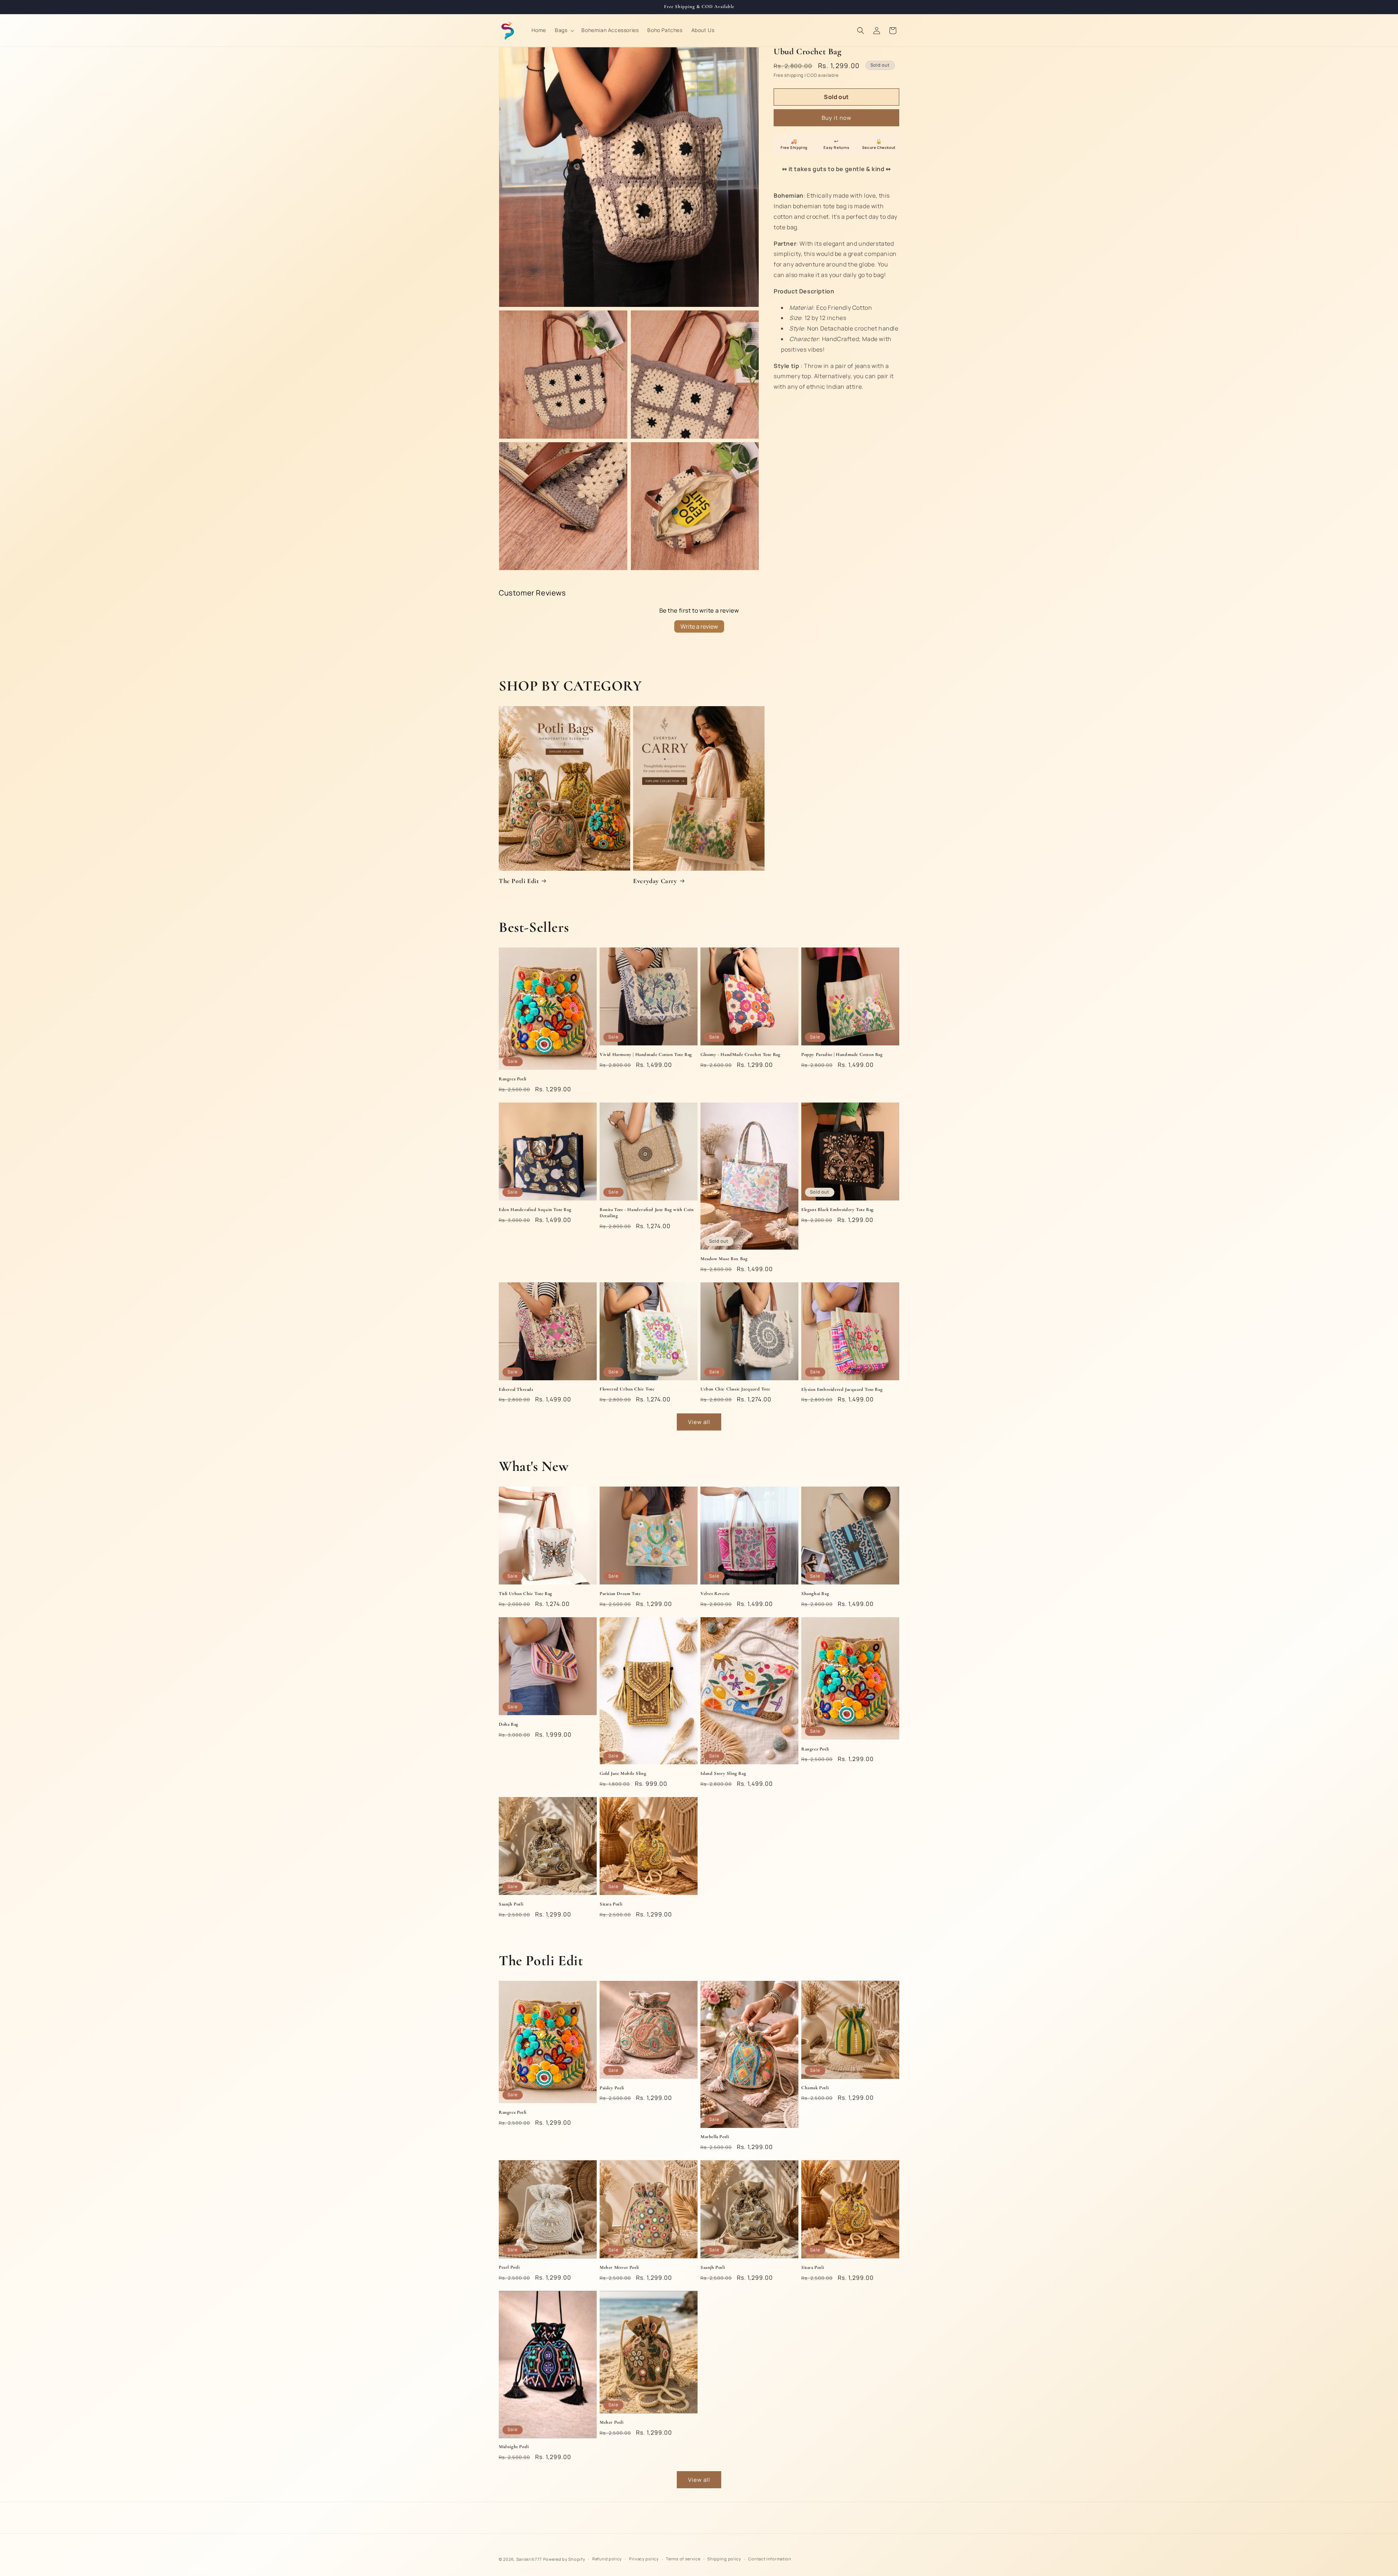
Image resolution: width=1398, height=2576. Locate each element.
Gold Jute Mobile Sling (623, 1773)
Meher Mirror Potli (619, 2267)
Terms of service (683, 2559)
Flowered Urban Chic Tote (627, 1389)
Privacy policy (644, 2559)
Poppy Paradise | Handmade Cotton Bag (842, 1054)
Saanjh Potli (511, 1904)
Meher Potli (612, 2422)
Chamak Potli (815, 2088)
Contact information (770, 2559)
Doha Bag (509, 1724)
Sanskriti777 (529, 2559)
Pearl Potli (509, 2267)
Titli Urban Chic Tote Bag (526, 1594)
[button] (564, 30)
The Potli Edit (519, 881)
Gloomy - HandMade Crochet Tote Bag (740, 1054)
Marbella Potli (715, 2137)
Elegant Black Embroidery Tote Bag (838, 1210)
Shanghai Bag (815, 1594)
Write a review (699, 626)
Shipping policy (724, 2559)
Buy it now (837, 118)
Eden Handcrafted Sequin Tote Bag (535, 1210)
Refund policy (607, 2559)
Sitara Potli (611, 1904)
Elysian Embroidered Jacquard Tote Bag (842, 1389)
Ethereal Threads (516, 1389)
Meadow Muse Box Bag (724, 1259)
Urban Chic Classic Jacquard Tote (735, 1389)
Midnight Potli (514, 2447)
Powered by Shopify (564, 2559)
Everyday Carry (655, 881)
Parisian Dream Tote (620, 1594)
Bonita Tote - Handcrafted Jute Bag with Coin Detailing (647, 1213)
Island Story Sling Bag (723, 1773)
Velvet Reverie (715, 1594)
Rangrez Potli (513, 1079)
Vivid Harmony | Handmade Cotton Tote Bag (646, 1054)
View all (699, 1422)
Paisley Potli (612, 2088)
